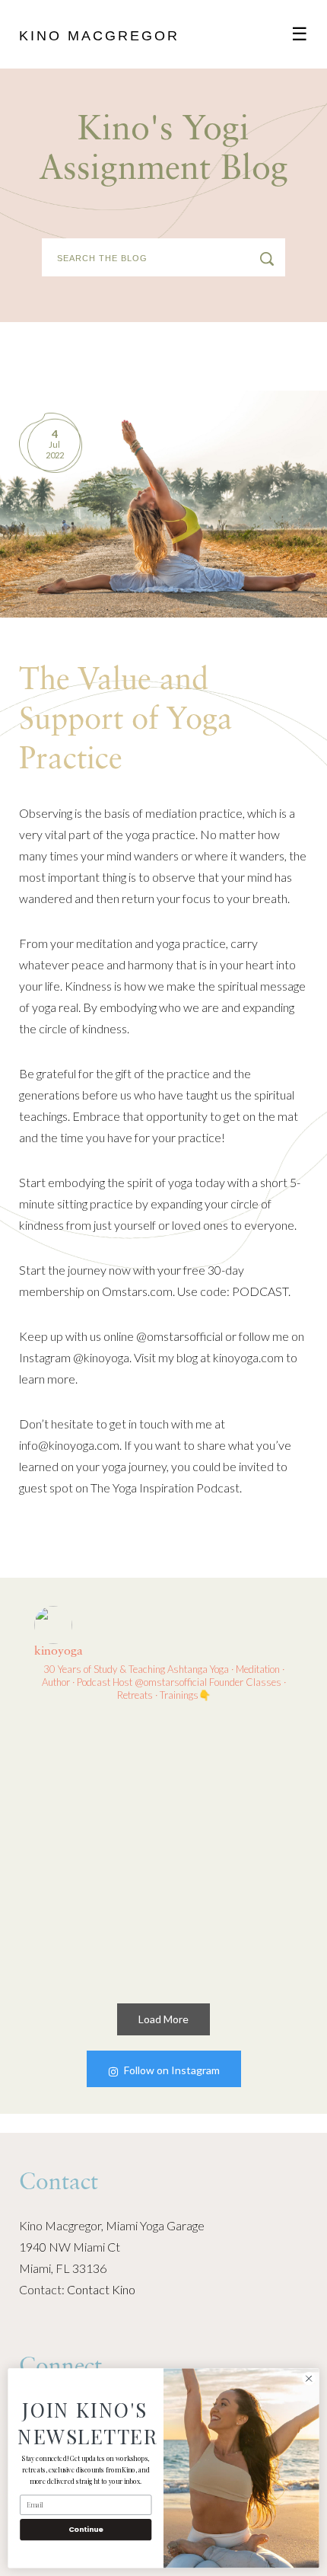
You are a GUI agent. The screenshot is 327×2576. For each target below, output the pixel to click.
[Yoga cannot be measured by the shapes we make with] (96, 1782)
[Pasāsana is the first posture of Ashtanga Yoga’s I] (96, 1917)
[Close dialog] (309, 2379)
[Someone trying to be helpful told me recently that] (232, 1917)
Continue (86, 2529)
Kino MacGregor (99, 36)
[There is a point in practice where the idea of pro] (232, 1782)
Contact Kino (101, 2289)
